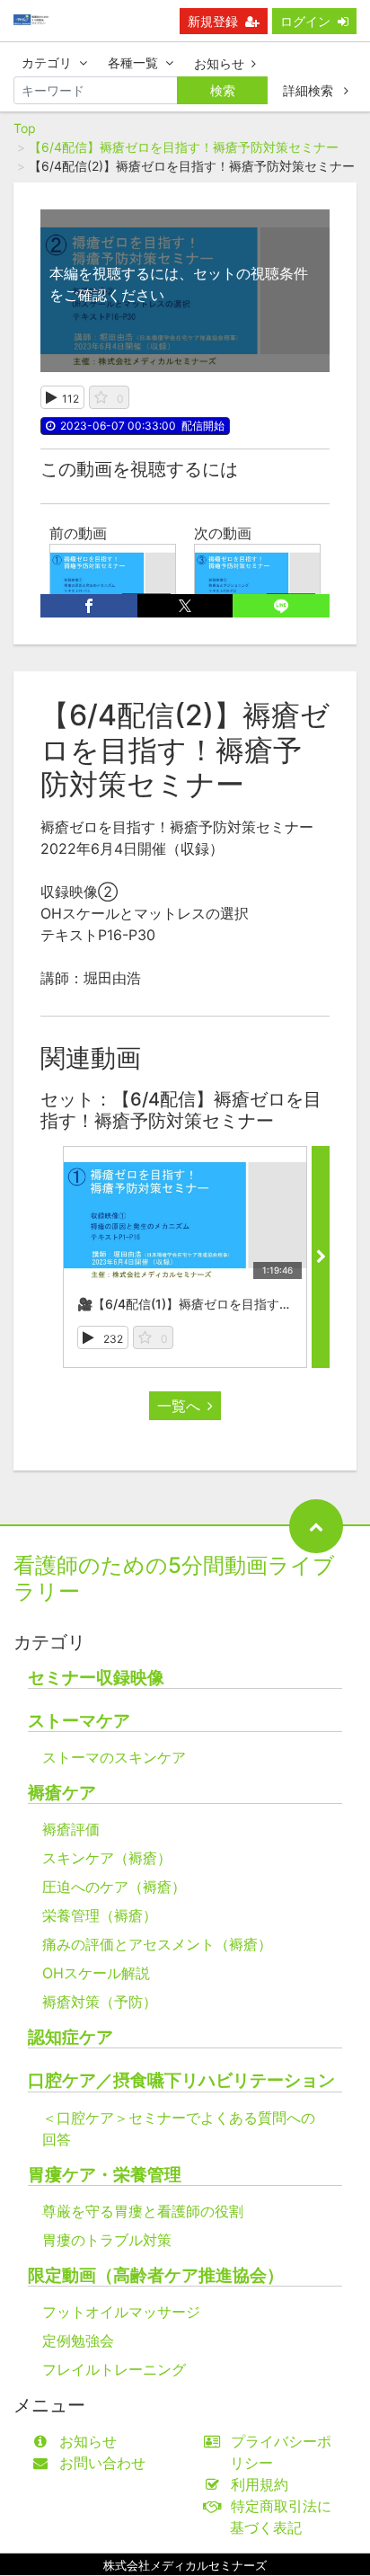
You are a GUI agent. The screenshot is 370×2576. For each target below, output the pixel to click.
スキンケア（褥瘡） (107, 1858)
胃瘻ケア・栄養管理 (105, 2175)
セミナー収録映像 (96, 1678)
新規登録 (213, 21)
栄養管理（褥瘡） (100, 1915)
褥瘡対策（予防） (100, 2002)
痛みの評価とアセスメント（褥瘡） (157, 1944)
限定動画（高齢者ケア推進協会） (156, 2275)
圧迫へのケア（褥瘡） (114, 1887)
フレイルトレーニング (114, 2369)
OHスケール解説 (96, 1973)
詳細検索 (310, 90)
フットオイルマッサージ (121, 2312)
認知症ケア (70, 2037)
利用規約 (260, 2484)
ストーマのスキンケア (114, 1757)
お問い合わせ (102, 2463)
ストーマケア (79, 1721)
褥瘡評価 (71, 1829)
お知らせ (219, 63)
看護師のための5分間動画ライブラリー (174, 1578)
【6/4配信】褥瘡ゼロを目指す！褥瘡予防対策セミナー (184, 147)
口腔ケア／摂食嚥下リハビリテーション (181, 2080)
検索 (223, 90)
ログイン (305, 21)
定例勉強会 (78, 2341)
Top (25, 128)
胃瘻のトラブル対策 (107, 2240)
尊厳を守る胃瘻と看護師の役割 (143, 2211)
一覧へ (179, 1406)
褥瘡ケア (62, 1793)
